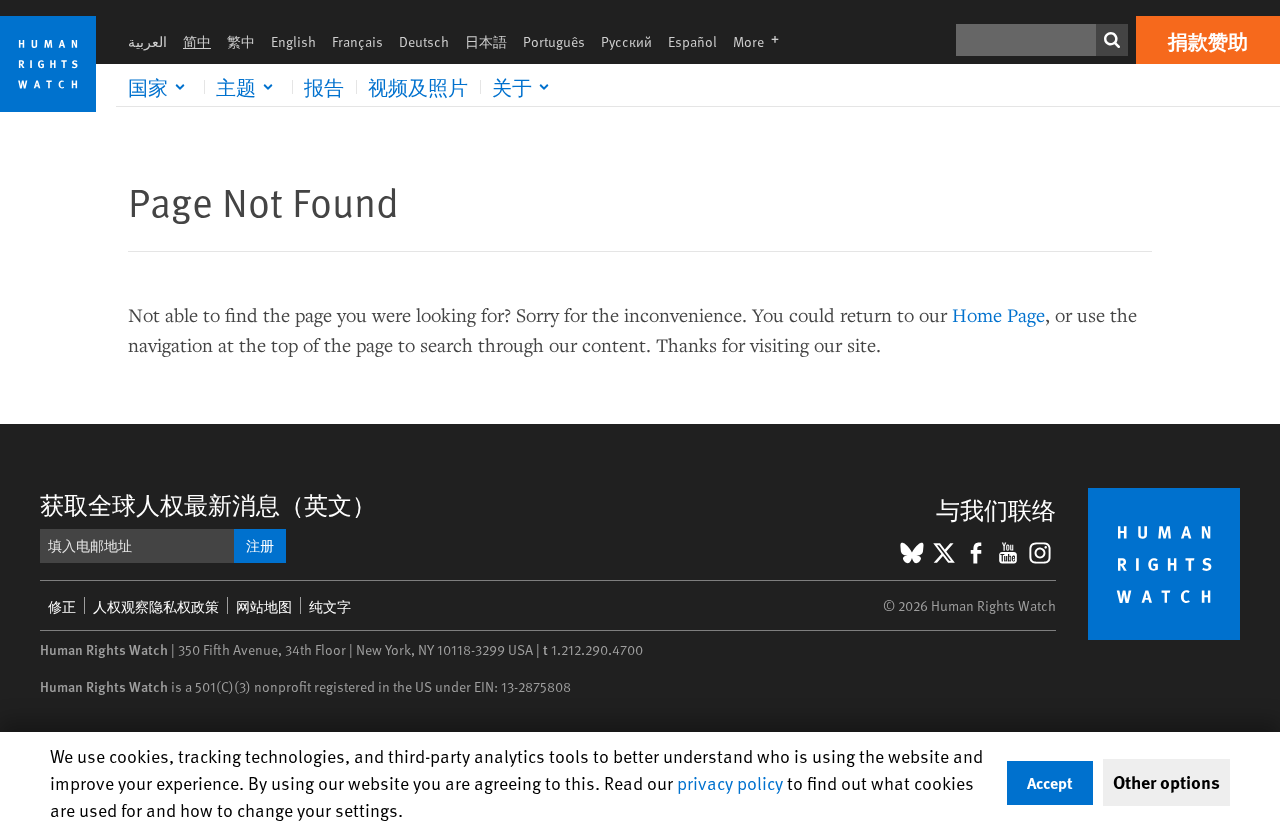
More (762, 41)
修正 (62, 606)
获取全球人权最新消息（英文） (208, 504)
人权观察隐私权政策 (156, 606)
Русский (626, 41)
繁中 (241, 41)
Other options (1166, 782)
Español (692, 41)
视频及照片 (418, 87)
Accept (1050, 782)
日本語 (486, 41)
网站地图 (264, 606)
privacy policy (730, 782)
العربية (147, 41)
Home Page (998, 314)
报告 (324, 87)
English (293, 41)
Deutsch (424, 41)
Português (554, 41)
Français (357, 41)
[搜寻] (1112, 40)
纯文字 (330, 606)
